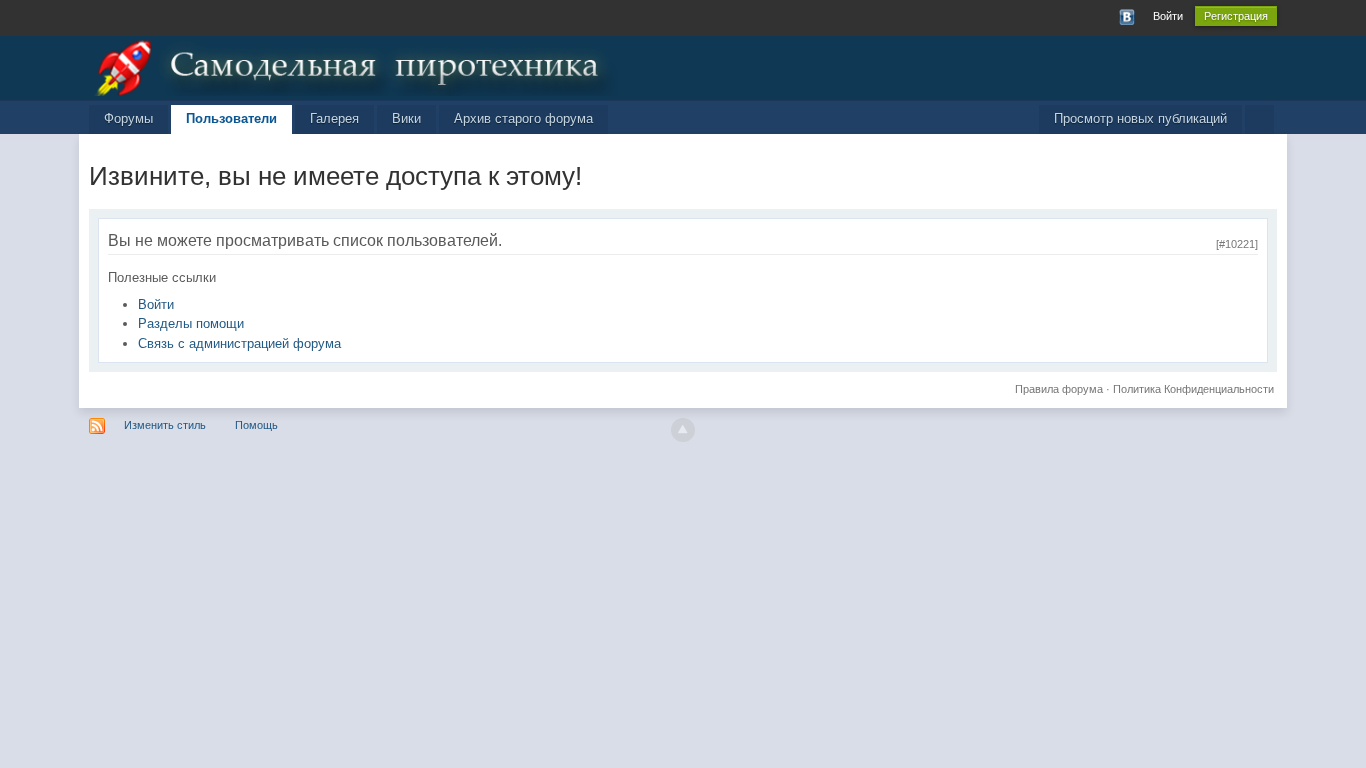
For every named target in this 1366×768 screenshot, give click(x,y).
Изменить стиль (165, 425)
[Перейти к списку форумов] (354, 64)
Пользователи (231, 118)
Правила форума (1059, 389)
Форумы (128, 118)
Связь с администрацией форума (239, 343)
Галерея (334, 118)
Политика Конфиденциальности (1193, 389)
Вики (406, 118)
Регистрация (1236, 16)
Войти (1168, 16)
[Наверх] (683, 430)
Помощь (256, 425)
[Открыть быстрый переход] (1259, 119)
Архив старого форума (523, 118)
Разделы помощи (191, 323)
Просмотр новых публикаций (1140, 118)
